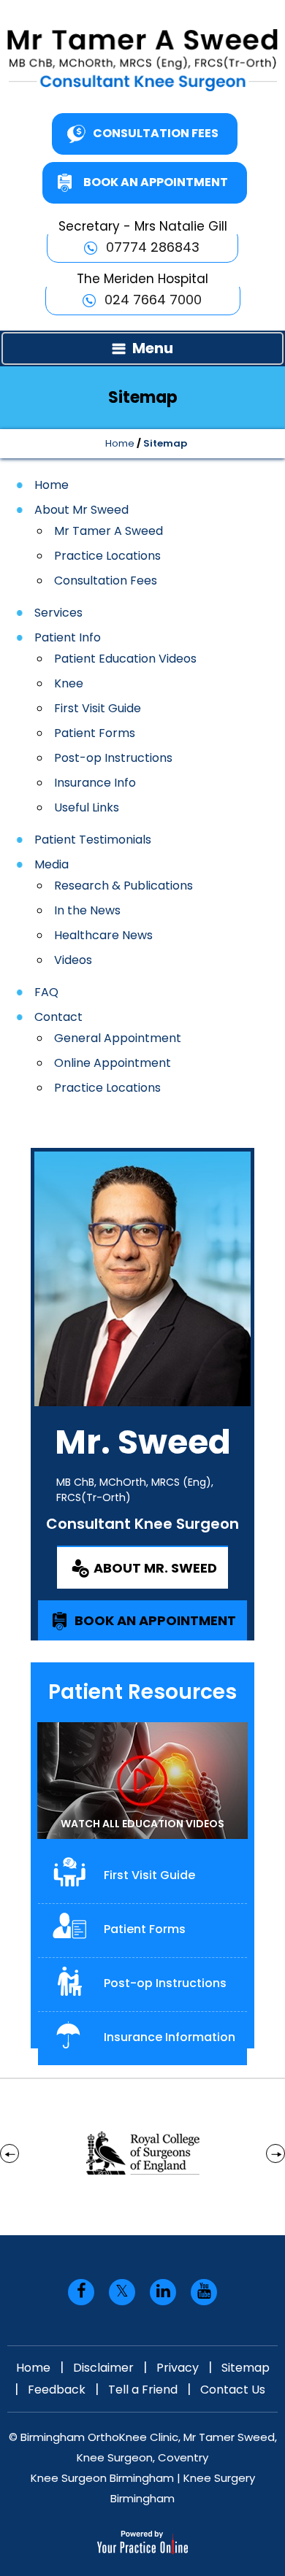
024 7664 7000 (153, 300)
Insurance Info (95, 783)
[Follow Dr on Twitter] (122, 2292)
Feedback (57, 2390)
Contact (58, 1017)
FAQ (46, 992)
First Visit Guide (98, 708)
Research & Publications (123, 886)
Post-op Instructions (113, 758)
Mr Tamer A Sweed (109, 531)
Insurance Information (170, 2037)
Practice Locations (107, 556)
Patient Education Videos (125, 659)
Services (58, 613)
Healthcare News (103, 935)
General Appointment (118, 1038)
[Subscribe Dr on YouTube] (204, 2292)
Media (52, 864)
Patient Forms (95, 733)
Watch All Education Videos (142, 1824)
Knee (69, 683)
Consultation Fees (156, 133)
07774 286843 (153, 247)
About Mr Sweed (81, 510)
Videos (73, 960)
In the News (87, 910)
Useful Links (87, 807)
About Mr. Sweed (155, 1568)
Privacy (178, 2368)
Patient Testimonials (93, 840)
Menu (153, 348)
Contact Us (233, 2390)
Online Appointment (113, 1063)
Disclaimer (103, 2368)
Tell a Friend (143, 2390)
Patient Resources (142, 1692)
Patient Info (68, 637)
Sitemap (246, 2368)
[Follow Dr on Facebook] (81, 2292)
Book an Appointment (156, 182)
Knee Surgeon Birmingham (102, 2478)
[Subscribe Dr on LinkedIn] (163, 2292)
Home (120, 443)
